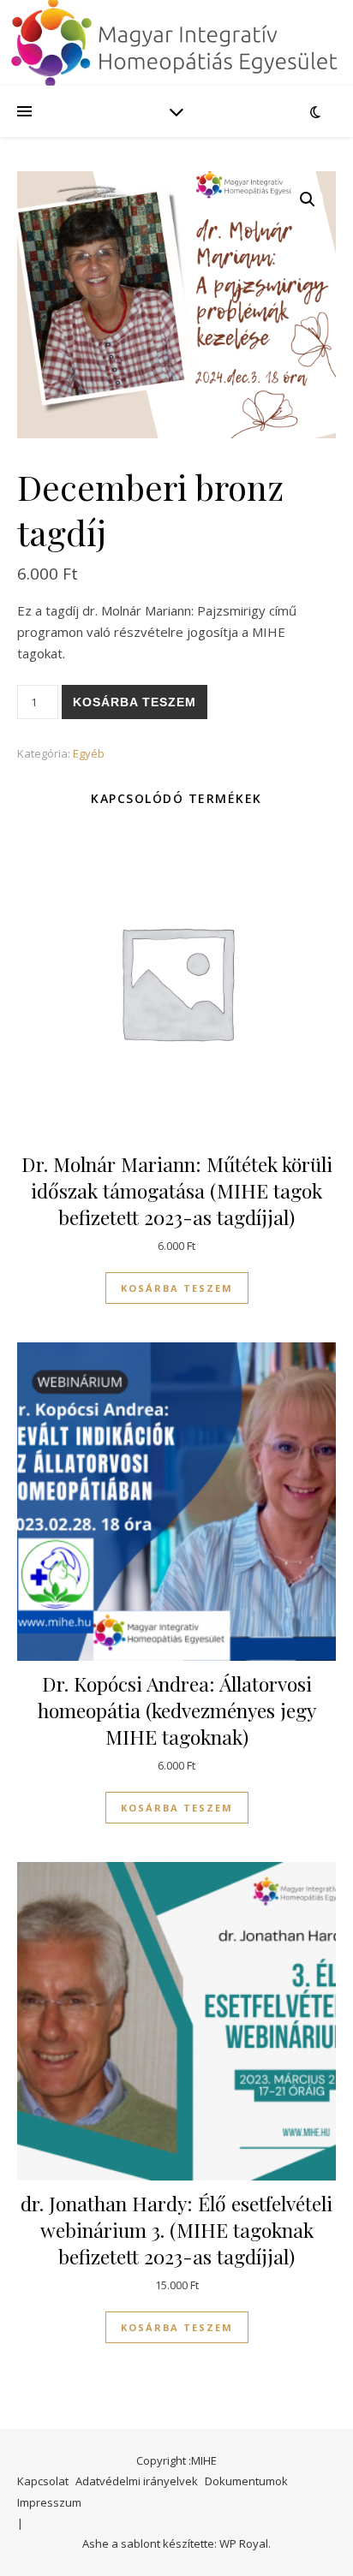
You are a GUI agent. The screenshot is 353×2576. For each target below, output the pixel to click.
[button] (308, 199)
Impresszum (49, 2502)
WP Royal (244, 2543)
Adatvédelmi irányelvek (137, 2481)
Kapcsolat (43, 2481)
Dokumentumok (246, 2481)
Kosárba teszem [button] (177, 1288)
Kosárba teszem (135, 702)
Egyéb (89, 753)
